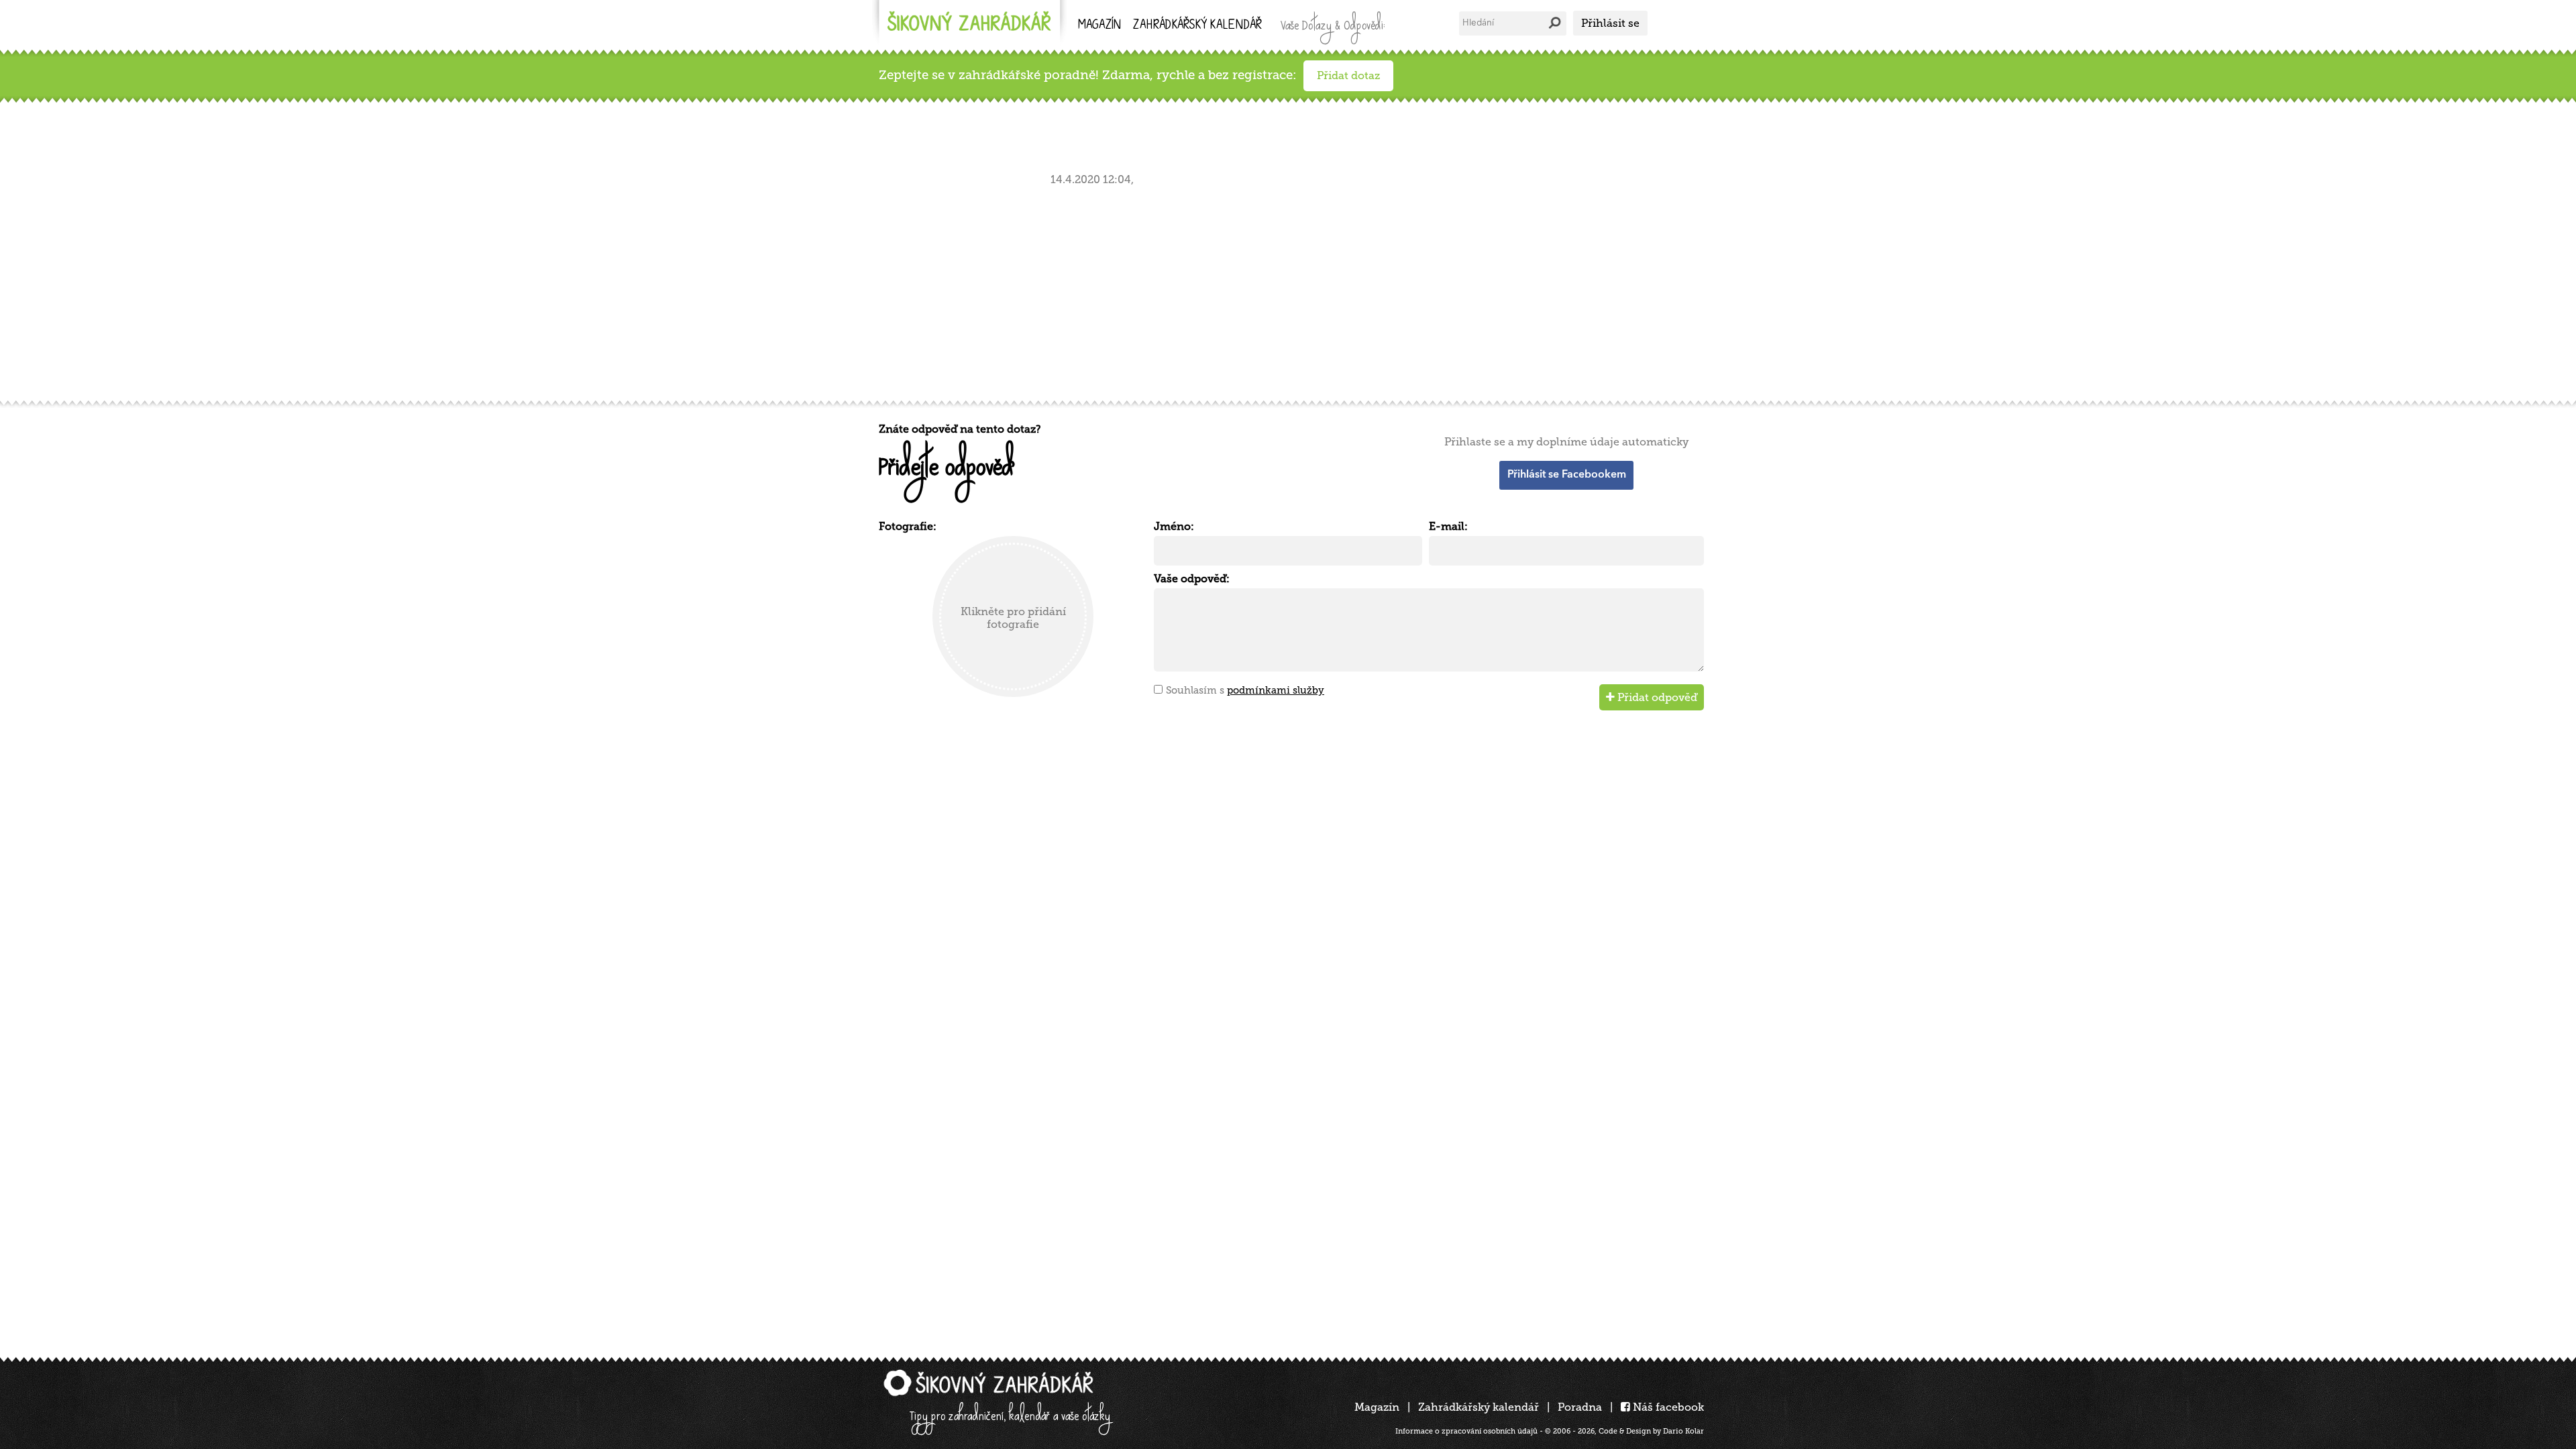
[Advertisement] (1281, 290)
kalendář (1197, 26)
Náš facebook (1667, 1407)
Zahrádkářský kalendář (1479, 1407)
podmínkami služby (1276, 690)
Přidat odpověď (1656, 697)
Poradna (1580, 1407)
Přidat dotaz (1348, 75)
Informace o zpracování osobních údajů (1466, 1431)
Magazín (1099, 26)
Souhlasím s (1245, 690)
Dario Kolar (1683, 1431)
